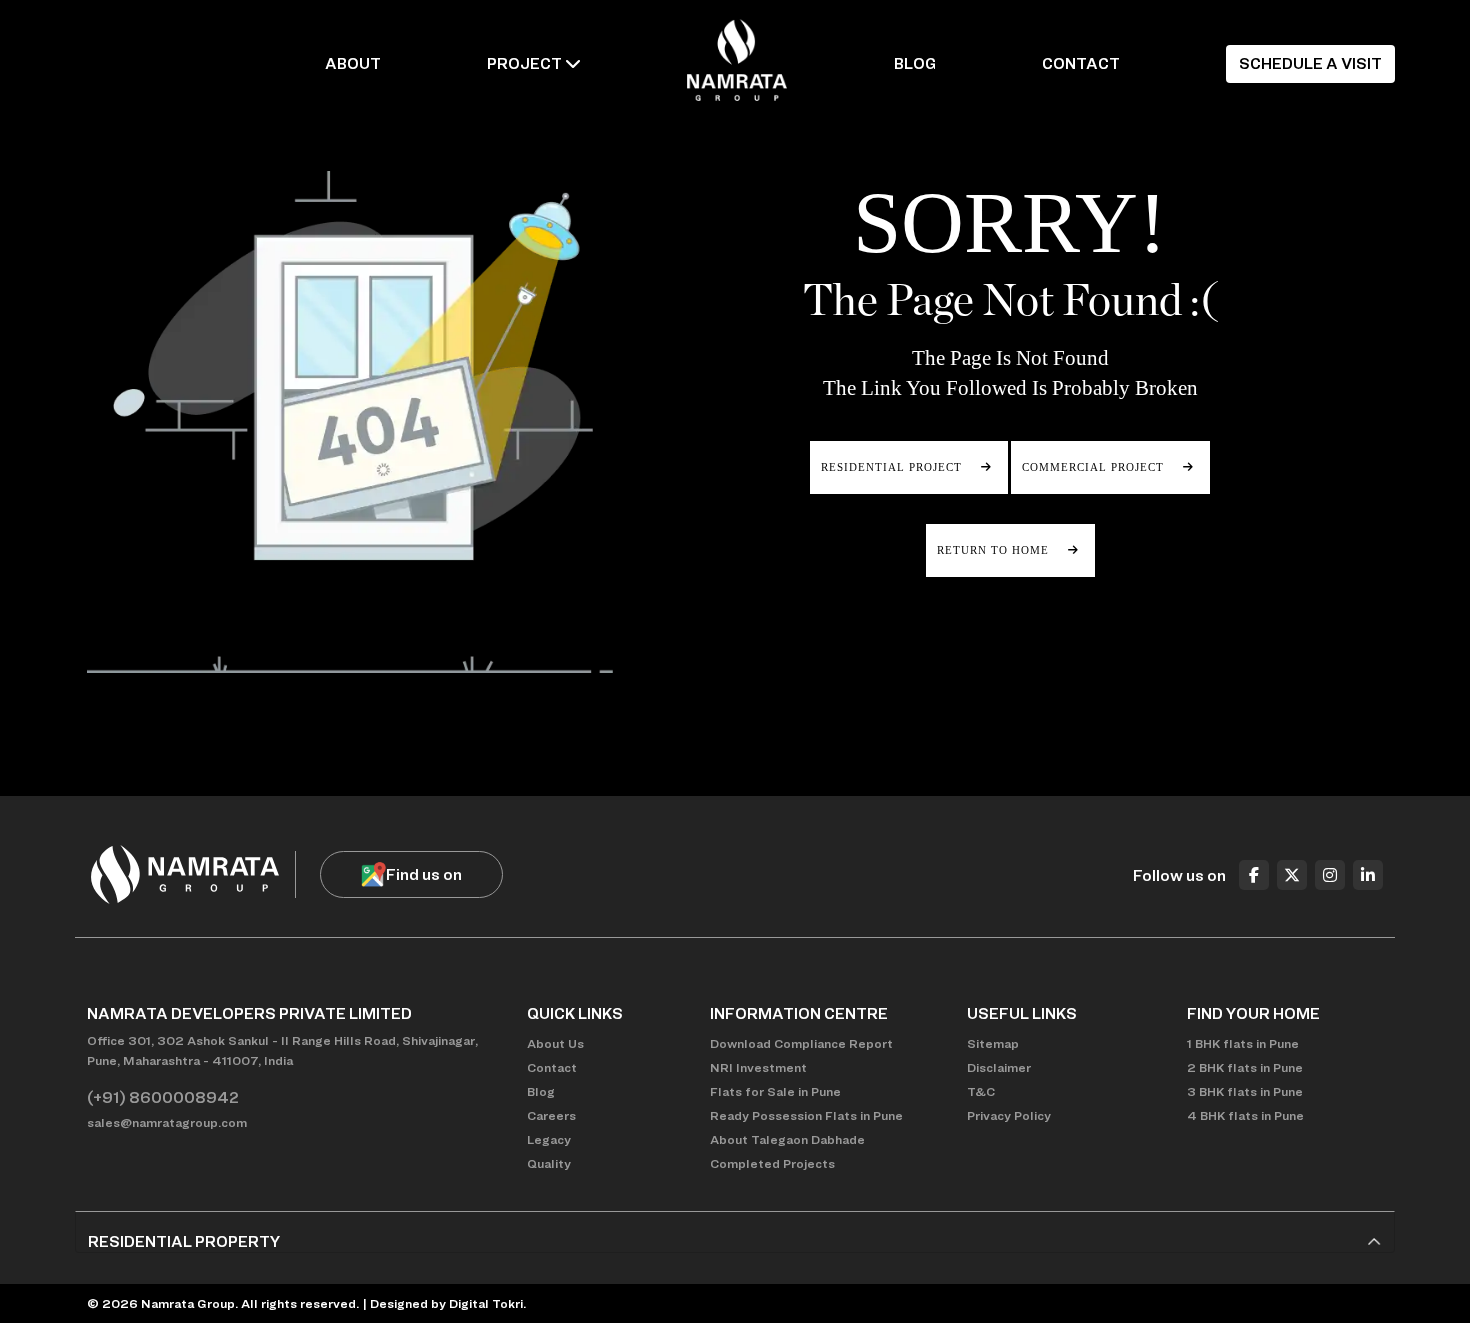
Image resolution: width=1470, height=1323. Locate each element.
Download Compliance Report (801, 1043)
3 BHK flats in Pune (1245, 1091)
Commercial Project (1095, 467)
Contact (552, 1067)
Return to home (995, 550)
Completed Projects (772, 1163)
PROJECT (524, 63)
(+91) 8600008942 (163, 1097)
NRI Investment (758, 1067)
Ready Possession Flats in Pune (806, 1115)
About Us (555, 1043)
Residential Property (184, 1241)
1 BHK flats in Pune (1243, 1043)
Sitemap (993, 1043)
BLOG (915, 63)
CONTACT (1081, 63)
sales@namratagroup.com (167, 1122)
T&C (981, 1091)
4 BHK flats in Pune (1245, 1115)
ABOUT (353, 63)
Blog (541, 1091)
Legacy (549, 1139)
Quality (549, 1163)
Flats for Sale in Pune (775, 1091)
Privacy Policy (1009, 1115)
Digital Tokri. (487, 1303)
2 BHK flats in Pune (1245, 1067)
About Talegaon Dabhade (787, 1139)
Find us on (424, 874)
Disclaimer (999, 1067)
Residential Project (893, 467)
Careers (551, 1115)
